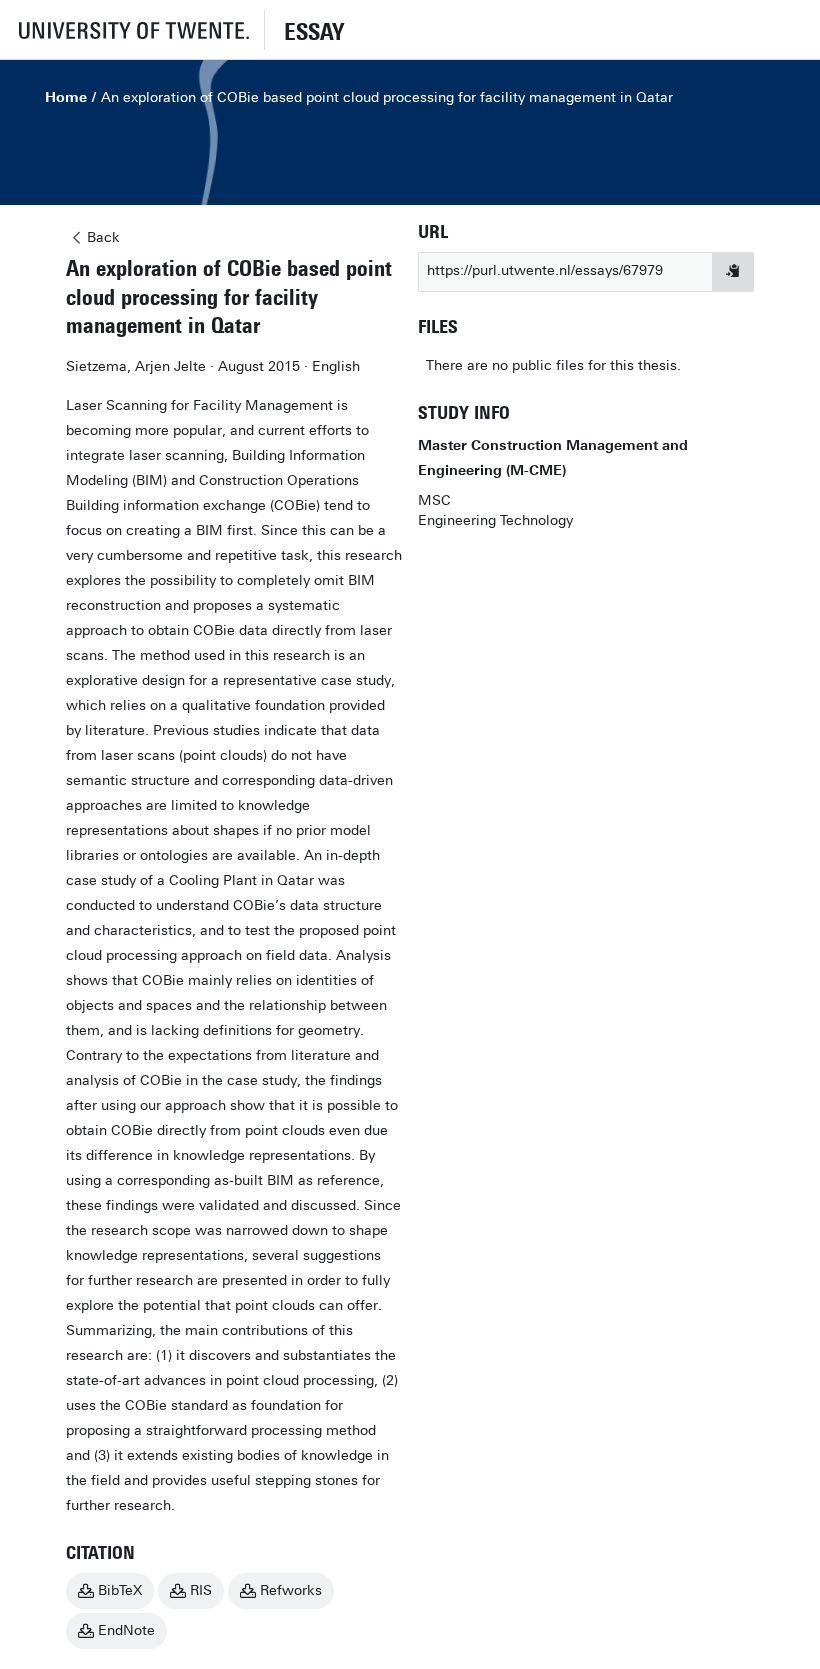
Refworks (291, 1590)
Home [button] (66, 97)
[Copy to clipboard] (733, 272)
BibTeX (120, 1590)
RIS (201, 1590)
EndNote (126, 1630)
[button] (132, 29)
